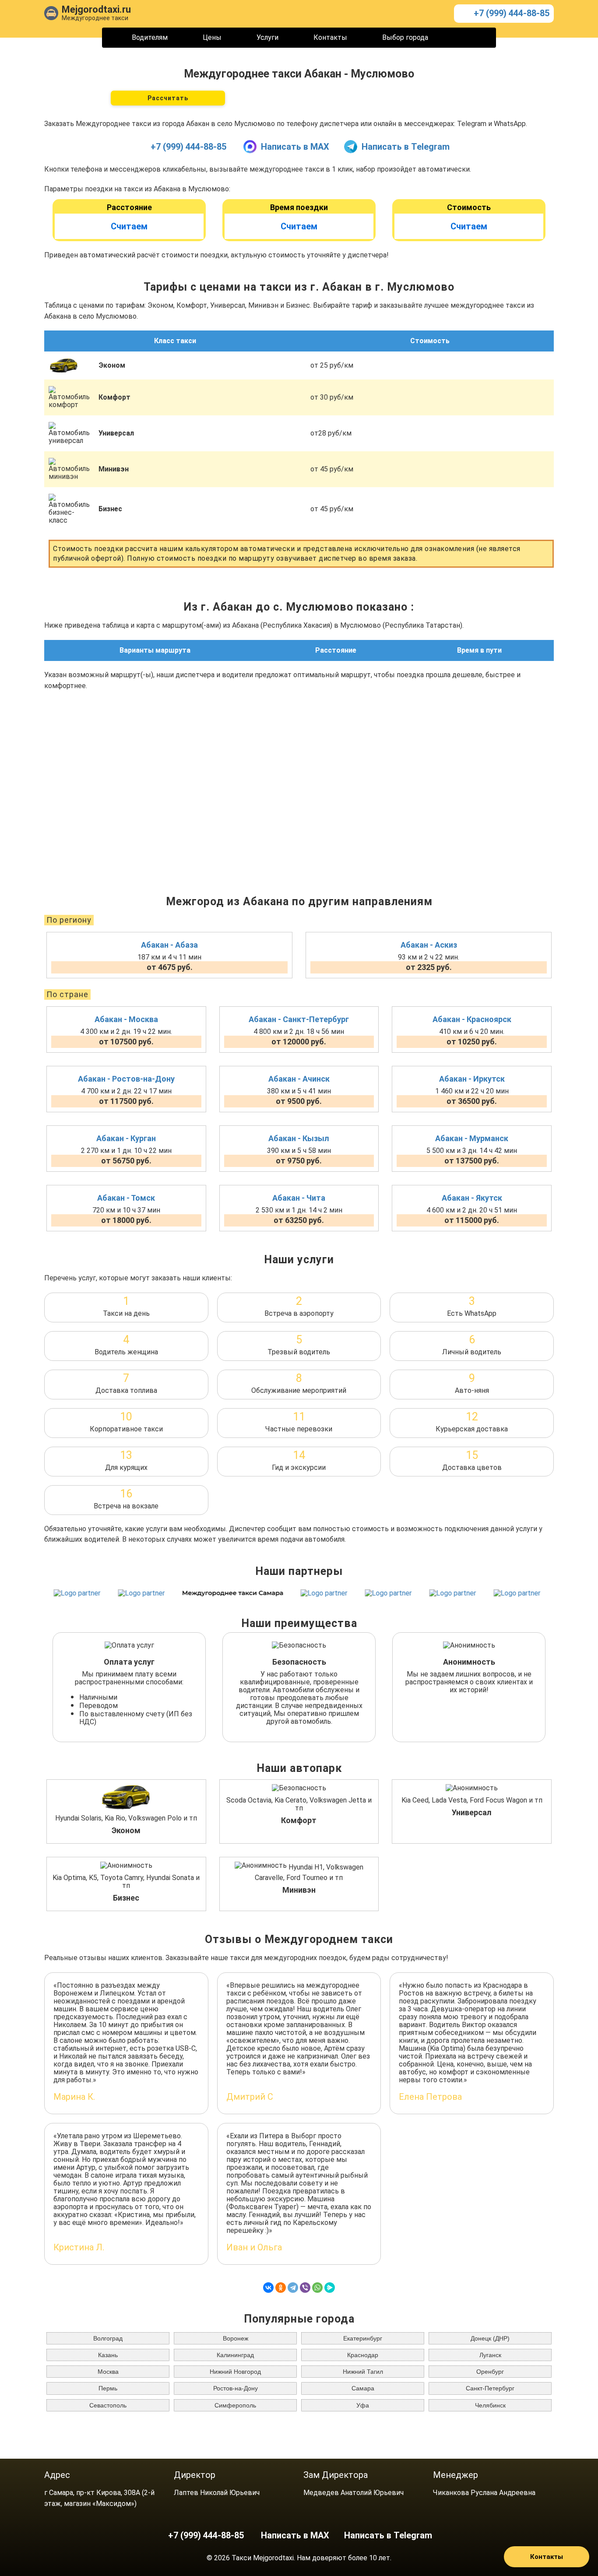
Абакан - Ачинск (299, 1079)
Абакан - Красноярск (472, 1019)
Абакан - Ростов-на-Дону (126, 1079)
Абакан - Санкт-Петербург (299, 1019)
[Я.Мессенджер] (330, 2288)
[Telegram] (293, 2288)
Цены (212, 37)
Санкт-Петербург (490, 2388)
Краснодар (363, 2355)
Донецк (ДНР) (490, 2338)
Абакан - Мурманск (472, 1138)
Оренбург (490, 2372)
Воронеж (236, 2338)
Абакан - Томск (126, 1198)
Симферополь (235, 2405)
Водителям (150, 37)
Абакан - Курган (126, 1138)
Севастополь (108, 2405)
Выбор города (405, 37)
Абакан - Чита (299, 1198)
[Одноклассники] (281, 2288)
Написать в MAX (295, 147)
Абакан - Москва (126, 1019)
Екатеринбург (363, 2338)
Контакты (330, 37)
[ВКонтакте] (268, 2288)
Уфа (363, 2405)
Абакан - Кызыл (299, 1138)
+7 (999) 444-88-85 (512, 13)
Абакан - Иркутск (472, 1079)
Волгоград (108, 2338)
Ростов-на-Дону (236, 2388)
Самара (363, 2388)
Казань (108, 2355)
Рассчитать (168, 98)
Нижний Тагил (363, 2372)
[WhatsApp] (317, 2288)
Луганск (490, 2355)
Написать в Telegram (406, 147)
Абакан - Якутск (472, 1198)
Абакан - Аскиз (429, 945)
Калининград (235, 2355)
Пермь (108, 2388)
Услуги (267, 37)
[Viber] (305, 2288)
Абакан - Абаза (169, 945)
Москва (108, 2372)
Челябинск (490, 2405)
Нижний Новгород (235, 2372)
